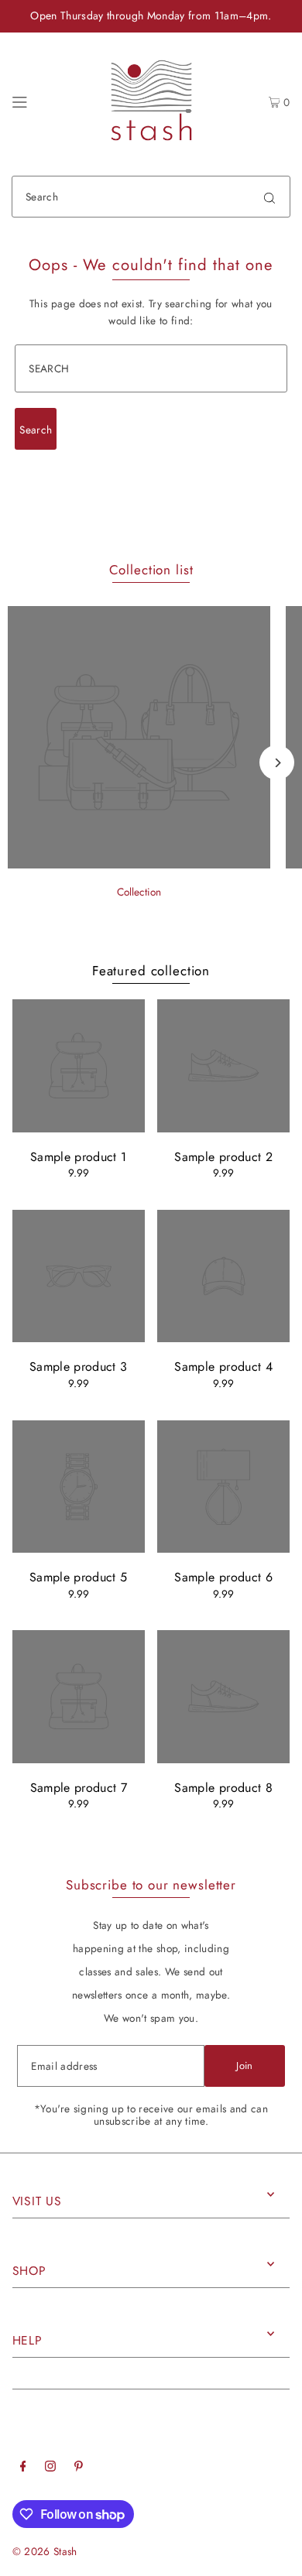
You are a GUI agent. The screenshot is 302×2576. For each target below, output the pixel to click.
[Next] (277, 763)
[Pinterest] (79, 2468)
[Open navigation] (20, 100)
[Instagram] (50, 2468)
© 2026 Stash (45, 2551)
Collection (139, 892)
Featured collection (151, 971)
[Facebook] (23, 2468)
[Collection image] (139, 864)
